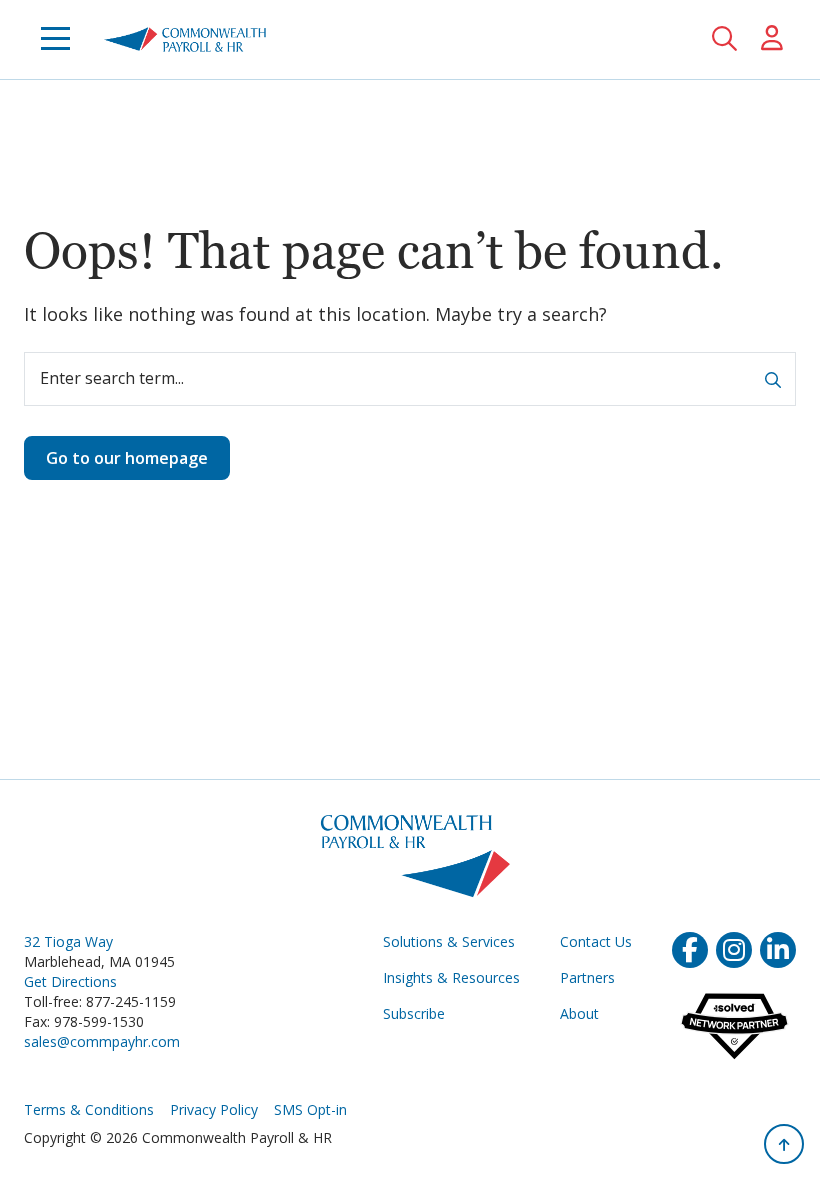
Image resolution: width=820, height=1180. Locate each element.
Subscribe (414, 1013)
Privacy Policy (214, 1109)
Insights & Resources (451, 977)
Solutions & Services (449, 941)
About (579, 1013)
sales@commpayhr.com (102, 1041)
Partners (587, 977)
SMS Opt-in (310, 1109)
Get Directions (70, 981)
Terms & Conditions (89, 1109)
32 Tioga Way (68, 941)
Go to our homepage (127, 458)
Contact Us (596, 941)
